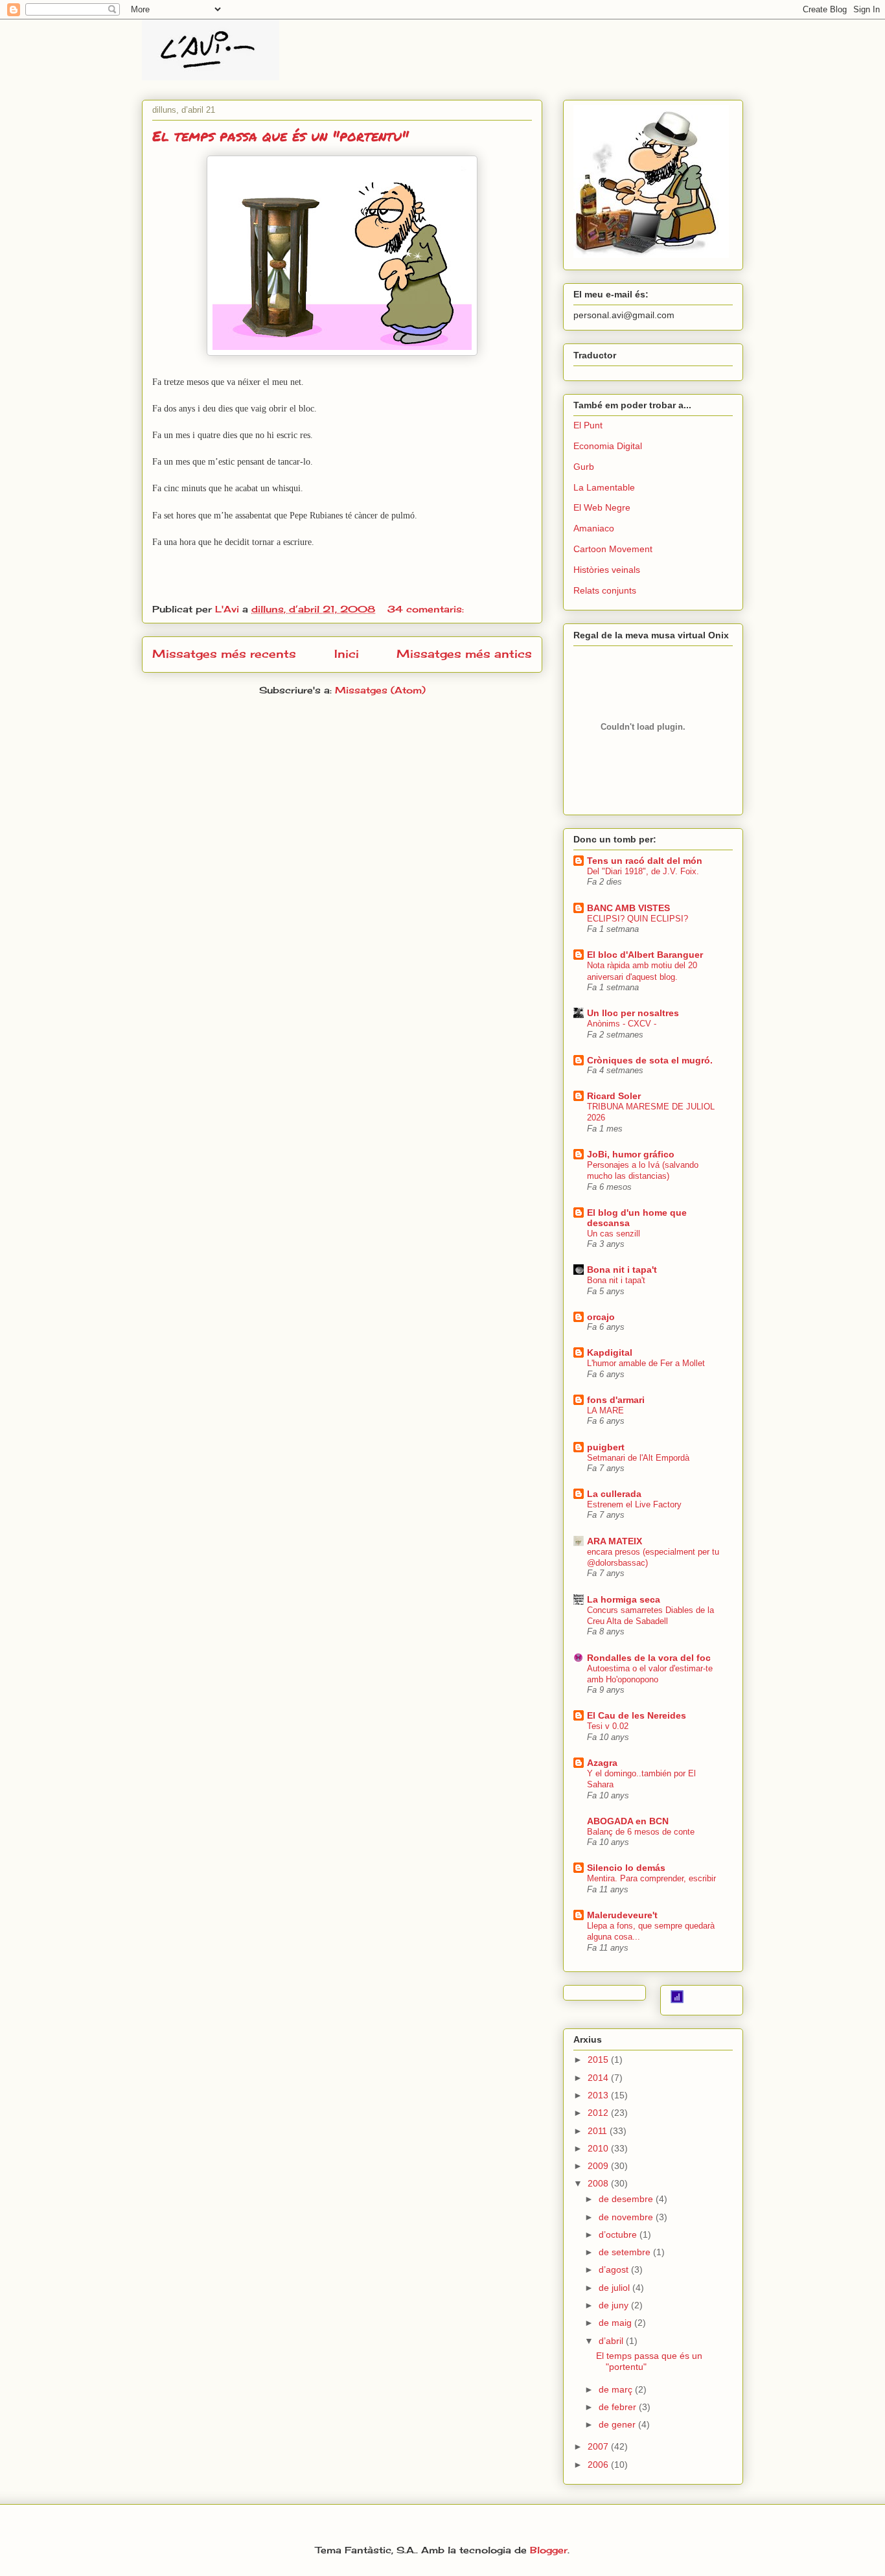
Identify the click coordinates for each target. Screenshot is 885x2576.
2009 (599, 2166)
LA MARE (605, 1410)
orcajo (601, 1317)
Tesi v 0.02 (608, 1726)
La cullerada (614, 1494)
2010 (599, 2148)
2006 (599, 2465)
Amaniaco (594, 528)
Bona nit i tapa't (622, 1270)
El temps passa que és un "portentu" (281, 136)
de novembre (627, 2217)
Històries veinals (607, 570)
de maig (616, 2323)
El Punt (588, 425)
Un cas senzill (614, 1234)
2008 (599, 2183)
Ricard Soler (614, 1096)
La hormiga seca (624, 1599)
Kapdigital (610, 1352)
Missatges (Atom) (380, 690)
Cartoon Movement (613, 549)
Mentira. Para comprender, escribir (651, 1878)
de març (617, 2389)
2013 (599, 2095)
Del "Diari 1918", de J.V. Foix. (643, 871)
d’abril (612, 2341)
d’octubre (619, 2234)
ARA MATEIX (615, 1541)
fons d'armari (616, 1400)
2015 (599, 2060)
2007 (599, 2446)
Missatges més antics (464, 654)
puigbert (606, 1447)
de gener (618, 2424)
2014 (599, 2078)
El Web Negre (602, 507)
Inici (347, 654)
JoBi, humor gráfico (631, 1154)
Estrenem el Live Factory (634, 1504)
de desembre (627, 2199)
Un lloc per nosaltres (633, 1013)
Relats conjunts (605, 590)
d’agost (615, 2269)
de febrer (619, 2407)
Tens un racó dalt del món (645, 861)
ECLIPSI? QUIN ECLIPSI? (638, 919)
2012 (599, 2113)
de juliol (615, 2288)
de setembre (626, 2252)
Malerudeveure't (622, 1915)
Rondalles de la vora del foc (649, 1658)
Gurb (584, 467)
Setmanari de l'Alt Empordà (638, 1458)
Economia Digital (608, 446)
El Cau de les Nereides (637, 1715)
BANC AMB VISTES (628, 908)
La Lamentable (604, 487)
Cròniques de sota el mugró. (650, 1060)
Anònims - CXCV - (622, 1024)
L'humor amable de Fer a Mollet (646, 1363)
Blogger (549, 2550)
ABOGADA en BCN (628, 1821)
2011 (599, 2131)
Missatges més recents (224, 654)
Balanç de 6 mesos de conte (641, 1832)
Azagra (602, 1763)
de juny (615, 2305)
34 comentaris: (427, 609)
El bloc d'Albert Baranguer (645, 955)
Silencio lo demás (626, 1868)
